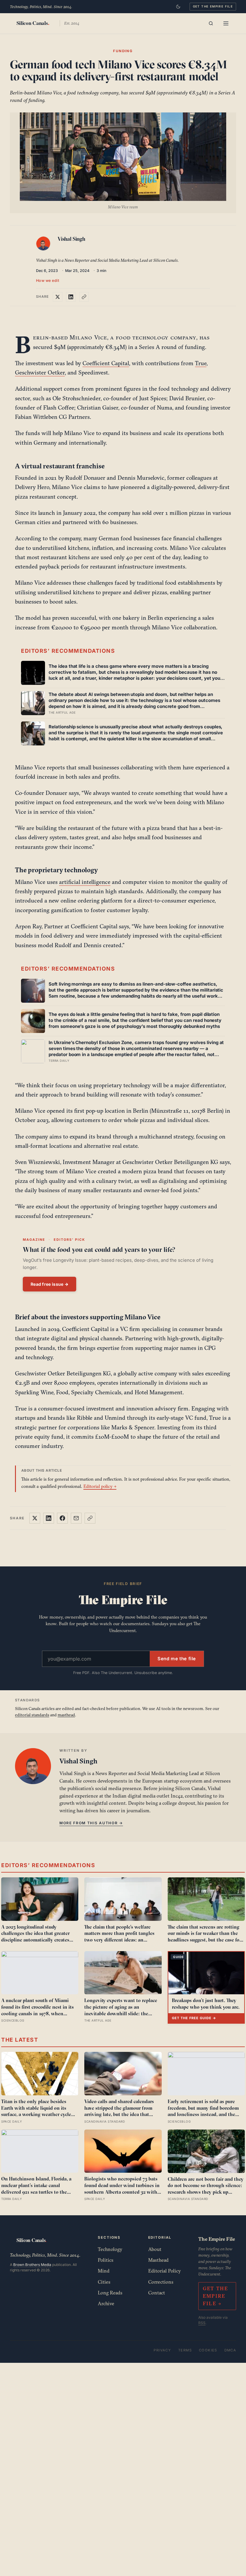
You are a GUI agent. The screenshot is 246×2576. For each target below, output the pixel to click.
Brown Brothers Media (32, 2265)
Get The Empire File (213, 6)
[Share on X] (58, 297)
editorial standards (32, 1715)
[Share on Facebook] (62, 1518)
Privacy (162, 2350)
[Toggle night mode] (178, 7)
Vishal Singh (71, 239)
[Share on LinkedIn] (71, 297)
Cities (104, 2282)
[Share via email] (76, 1518)
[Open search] (211, 23)
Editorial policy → (100, 1486)
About (155, 2249)
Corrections (161, 2282)
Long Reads (110, 2293)
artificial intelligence (85, 882)
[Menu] (226, 23)
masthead (66, 1715)
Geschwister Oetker (40, 372)
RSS (202, 2323)
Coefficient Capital (106, 363)
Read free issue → (49, 1284)
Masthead (158, 2260)
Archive (106, 2303)
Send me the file (177, 1659)
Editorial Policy (165, 2271)
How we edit (48, 281)
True (201, 363)
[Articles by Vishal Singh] (44, 245)
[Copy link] (84, 297)
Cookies (208, 2350)
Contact (157, 2293)
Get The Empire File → (216, 2296)
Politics (106, 2260)
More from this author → (91, 1823)
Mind (104, 2271)
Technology (110, 2249)
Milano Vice (88, 337)
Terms (185, 2350)
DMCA (230, 2350)
